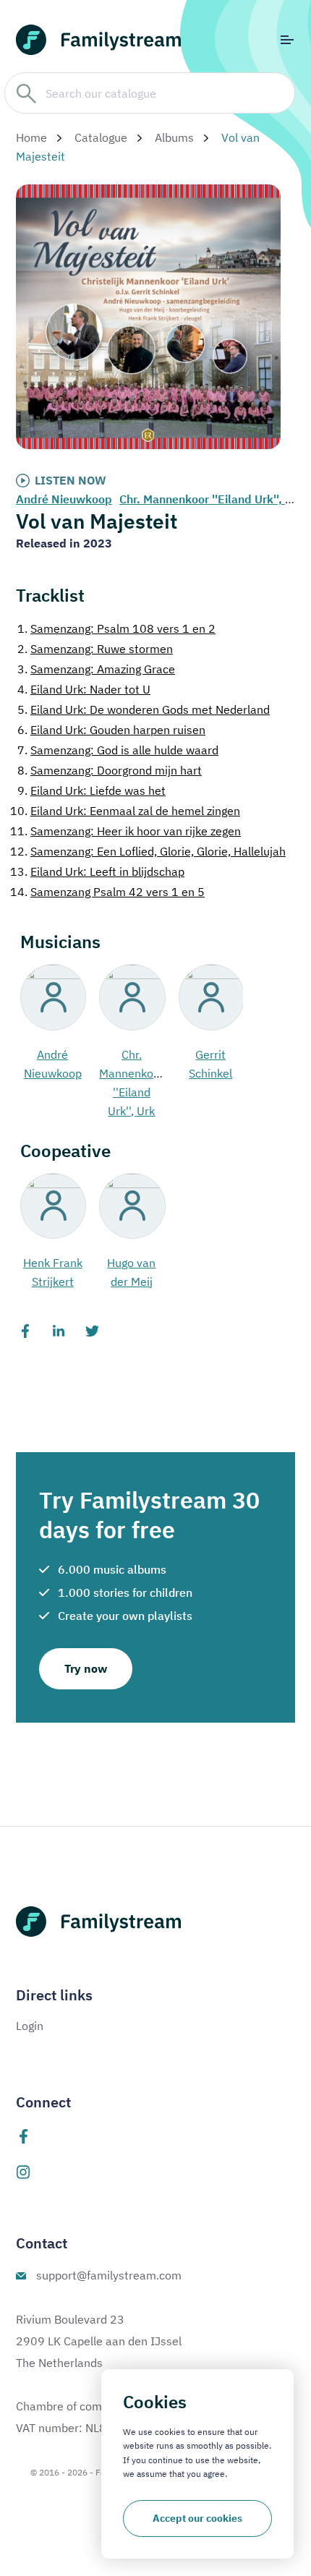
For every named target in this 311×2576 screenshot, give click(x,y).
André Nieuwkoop (64, 499)
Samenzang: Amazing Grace (96, 669)
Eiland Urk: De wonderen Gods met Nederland (144, 709)
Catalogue (101, 137)
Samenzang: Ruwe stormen (95, 649)
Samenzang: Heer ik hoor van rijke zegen (125, 831)
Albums (174, 137)
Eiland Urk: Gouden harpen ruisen (111, 730)
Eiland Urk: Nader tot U (84, 689)
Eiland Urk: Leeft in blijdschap (97, 871)
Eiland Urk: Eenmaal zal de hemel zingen (125, 811)
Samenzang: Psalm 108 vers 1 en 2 (116, 628)
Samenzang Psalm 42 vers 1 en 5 (107, 892)
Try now (86, 1668)
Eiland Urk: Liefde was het (91, 790)
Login (30, 2026)
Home (31, 137)
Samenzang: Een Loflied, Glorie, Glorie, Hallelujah (148, 851)
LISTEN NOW (71, 480)
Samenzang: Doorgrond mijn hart (110, 770)
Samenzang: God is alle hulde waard (118, 750)
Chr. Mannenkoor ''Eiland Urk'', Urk (212, 499)
